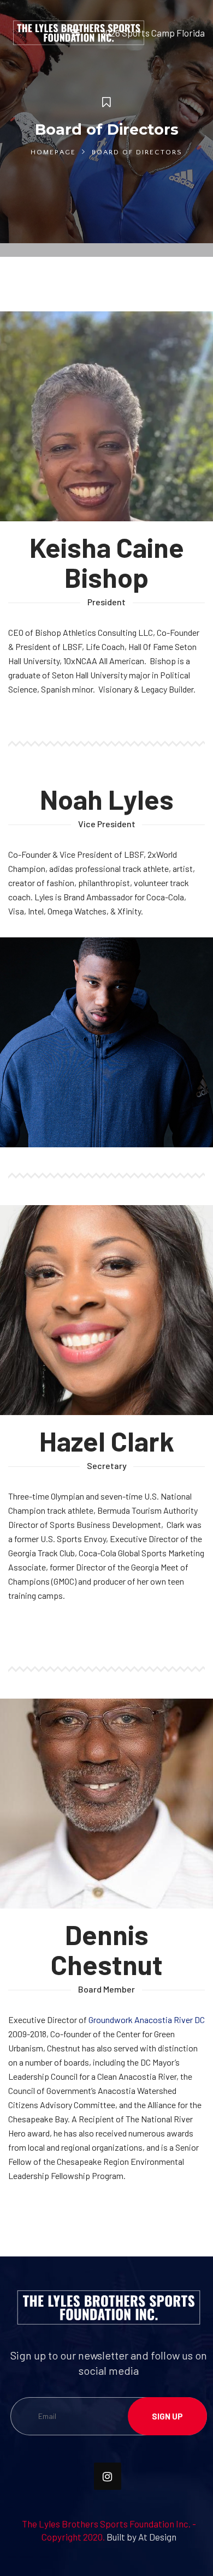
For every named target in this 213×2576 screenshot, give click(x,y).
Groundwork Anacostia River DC (147, 2020)
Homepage (53, 152)
